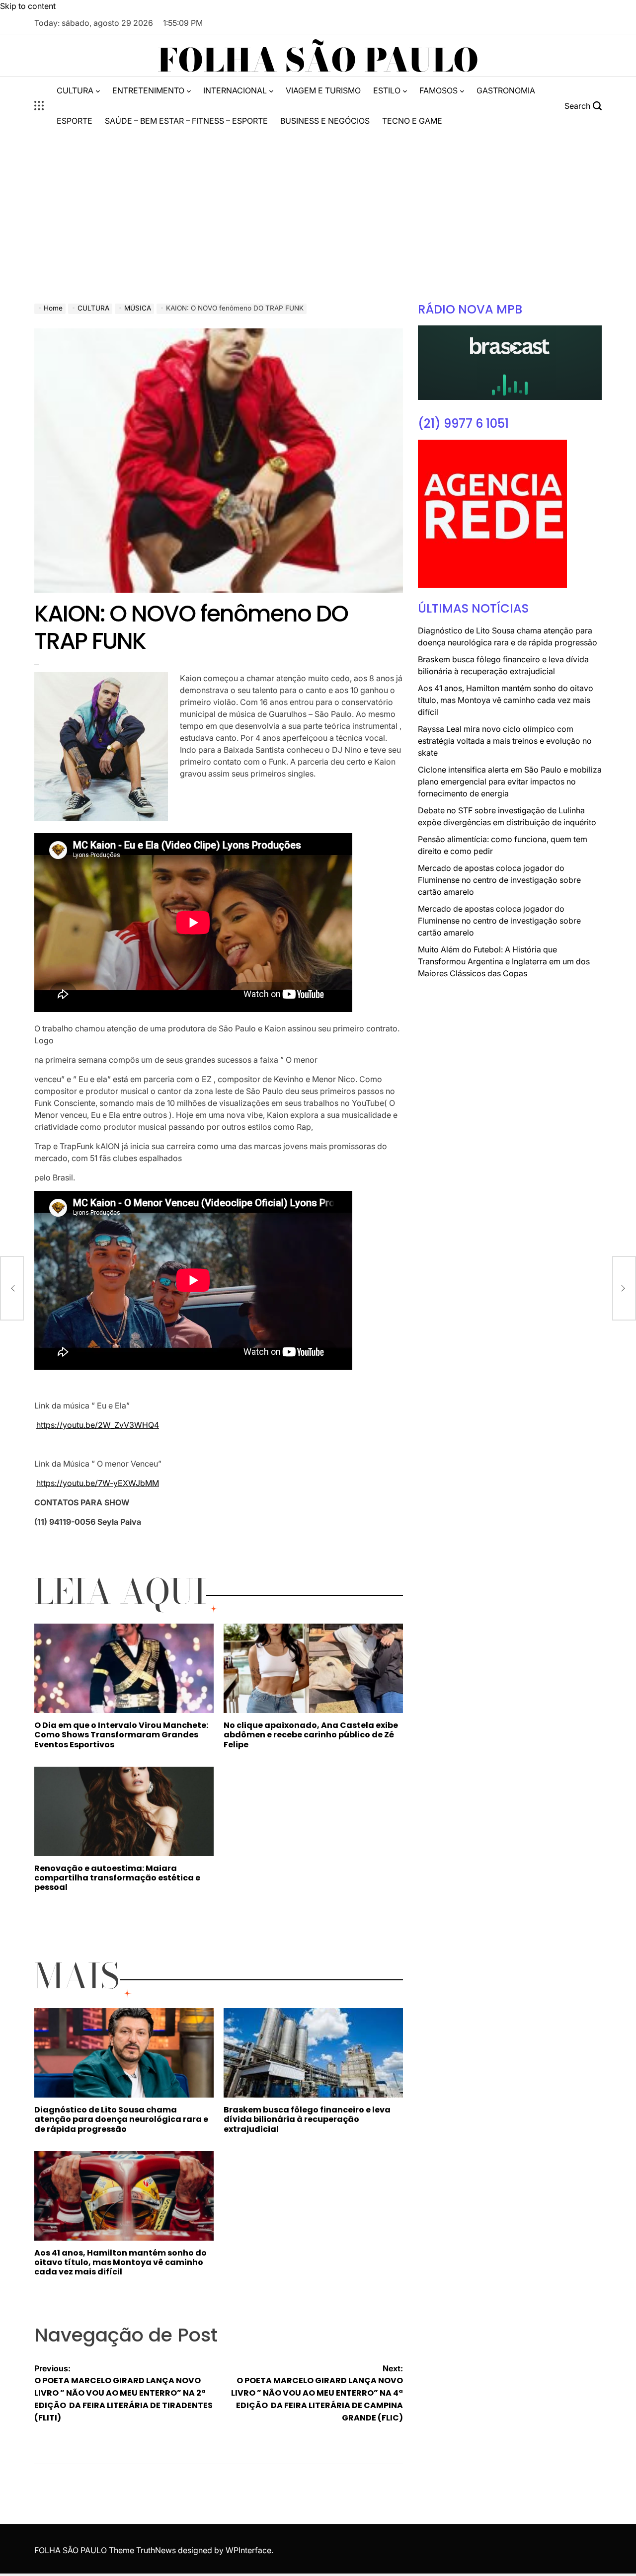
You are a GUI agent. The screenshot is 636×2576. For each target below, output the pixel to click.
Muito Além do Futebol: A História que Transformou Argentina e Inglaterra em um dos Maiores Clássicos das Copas (504, 961)
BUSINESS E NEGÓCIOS (325, 121)
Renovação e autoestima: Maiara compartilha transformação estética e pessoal (117, 1878)
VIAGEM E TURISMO (323, 90)
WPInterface (248, 2550)
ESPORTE (75, 121)
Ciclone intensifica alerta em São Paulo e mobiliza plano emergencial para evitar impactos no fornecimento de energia (510, 781)
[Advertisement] (318, 209)
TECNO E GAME (412, 121)
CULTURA (75, 90)
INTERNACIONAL (235, 90)
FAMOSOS (438, 90)
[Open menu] (39, 106)
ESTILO (387, 90)
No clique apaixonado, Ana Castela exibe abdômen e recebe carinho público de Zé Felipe (311, 1735)
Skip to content (28, 6)
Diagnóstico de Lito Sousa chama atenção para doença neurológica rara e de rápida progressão (121, 2119)
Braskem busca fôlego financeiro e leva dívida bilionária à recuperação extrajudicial (307, 2119)
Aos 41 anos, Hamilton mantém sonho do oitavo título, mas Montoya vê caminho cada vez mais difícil (120, 2262)
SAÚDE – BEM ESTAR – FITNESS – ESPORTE (186, 121)
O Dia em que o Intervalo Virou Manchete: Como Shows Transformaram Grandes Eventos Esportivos (121, 1735)
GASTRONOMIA (506, 90)
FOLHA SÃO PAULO (318, 60)
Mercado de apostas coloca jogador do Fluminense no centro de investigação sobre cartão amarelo (499, 880)
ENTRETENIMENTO (148, 90)
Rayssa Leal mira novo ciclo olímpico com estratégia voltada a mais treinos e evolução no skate (505, 741)
